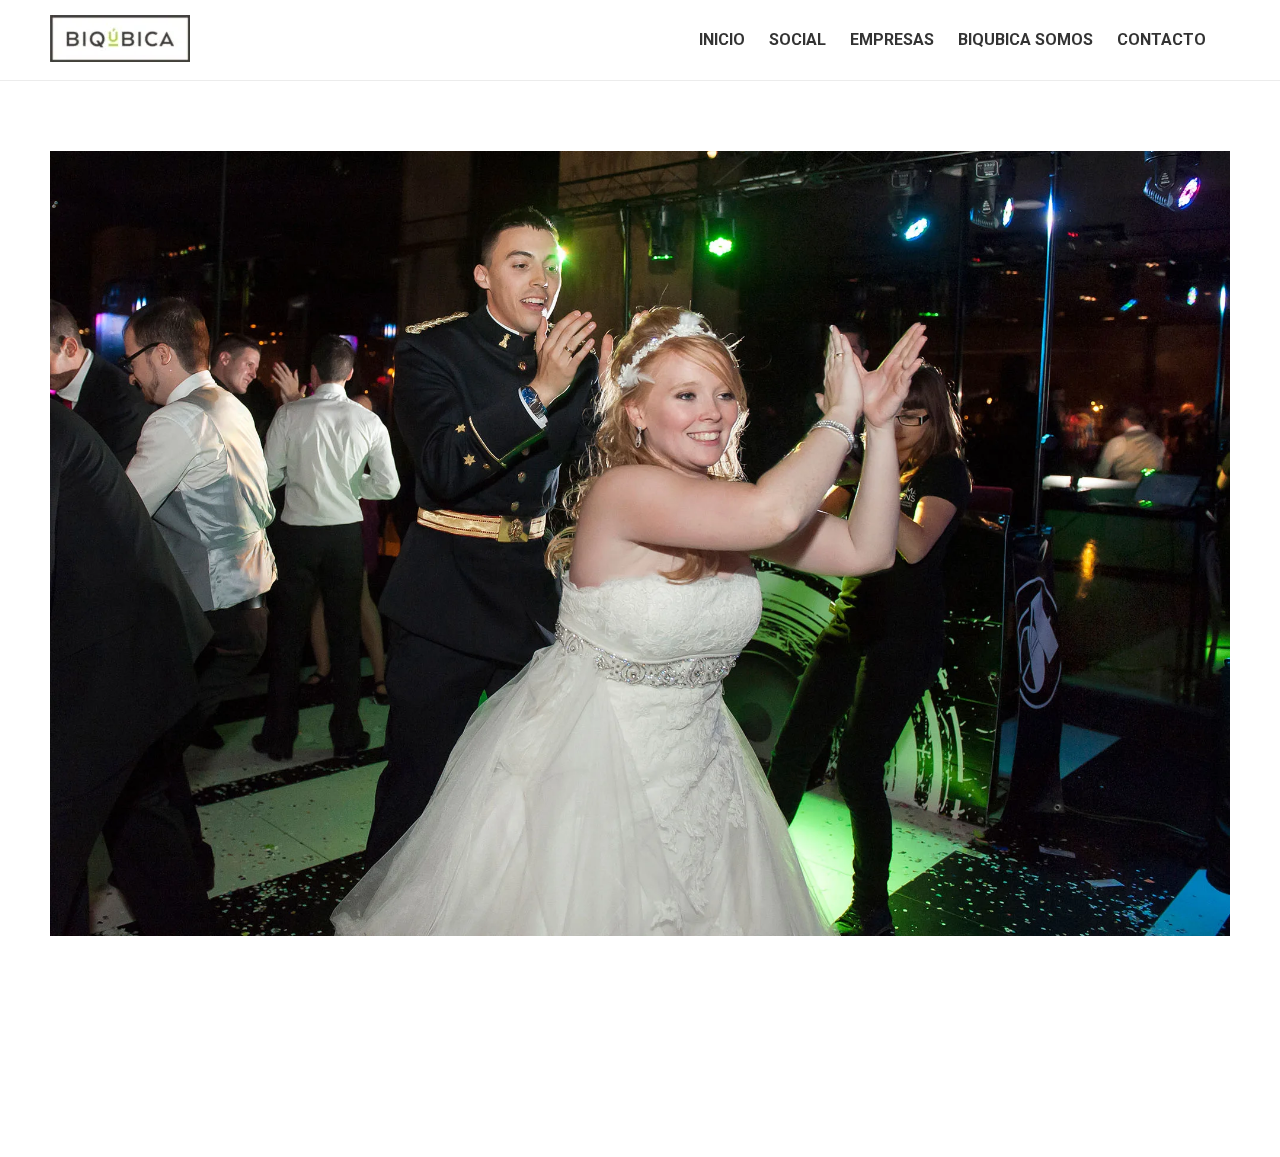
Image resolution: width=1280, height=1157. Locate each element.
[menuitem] (722, 40)
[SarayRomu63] (640, 543)
